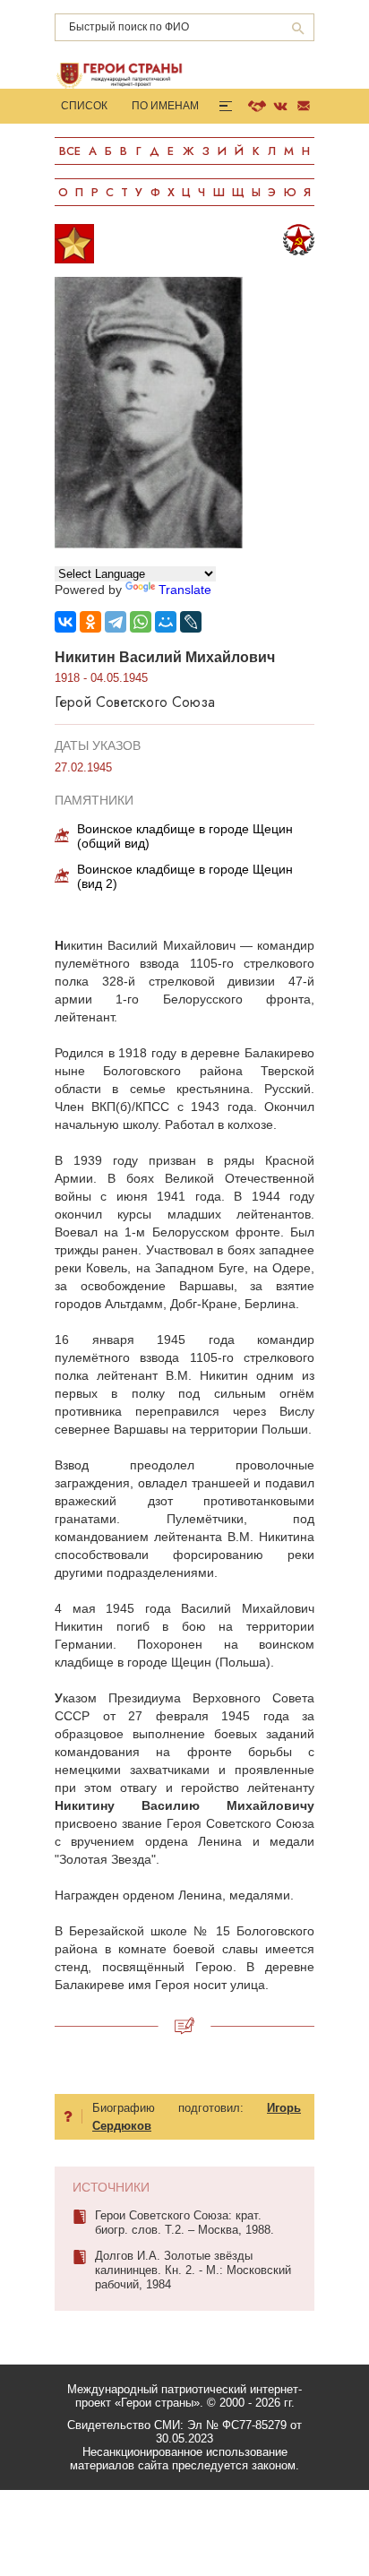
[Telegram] (116, 622)
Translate (185, 590)
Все (70, 151)
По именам (165, 106)
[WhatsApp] (141, 622)
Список (84, 106)
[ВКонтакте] (65, 622)
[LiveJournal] (191, 622)
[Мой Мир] (166, 622)
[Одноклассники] (90, 622)
